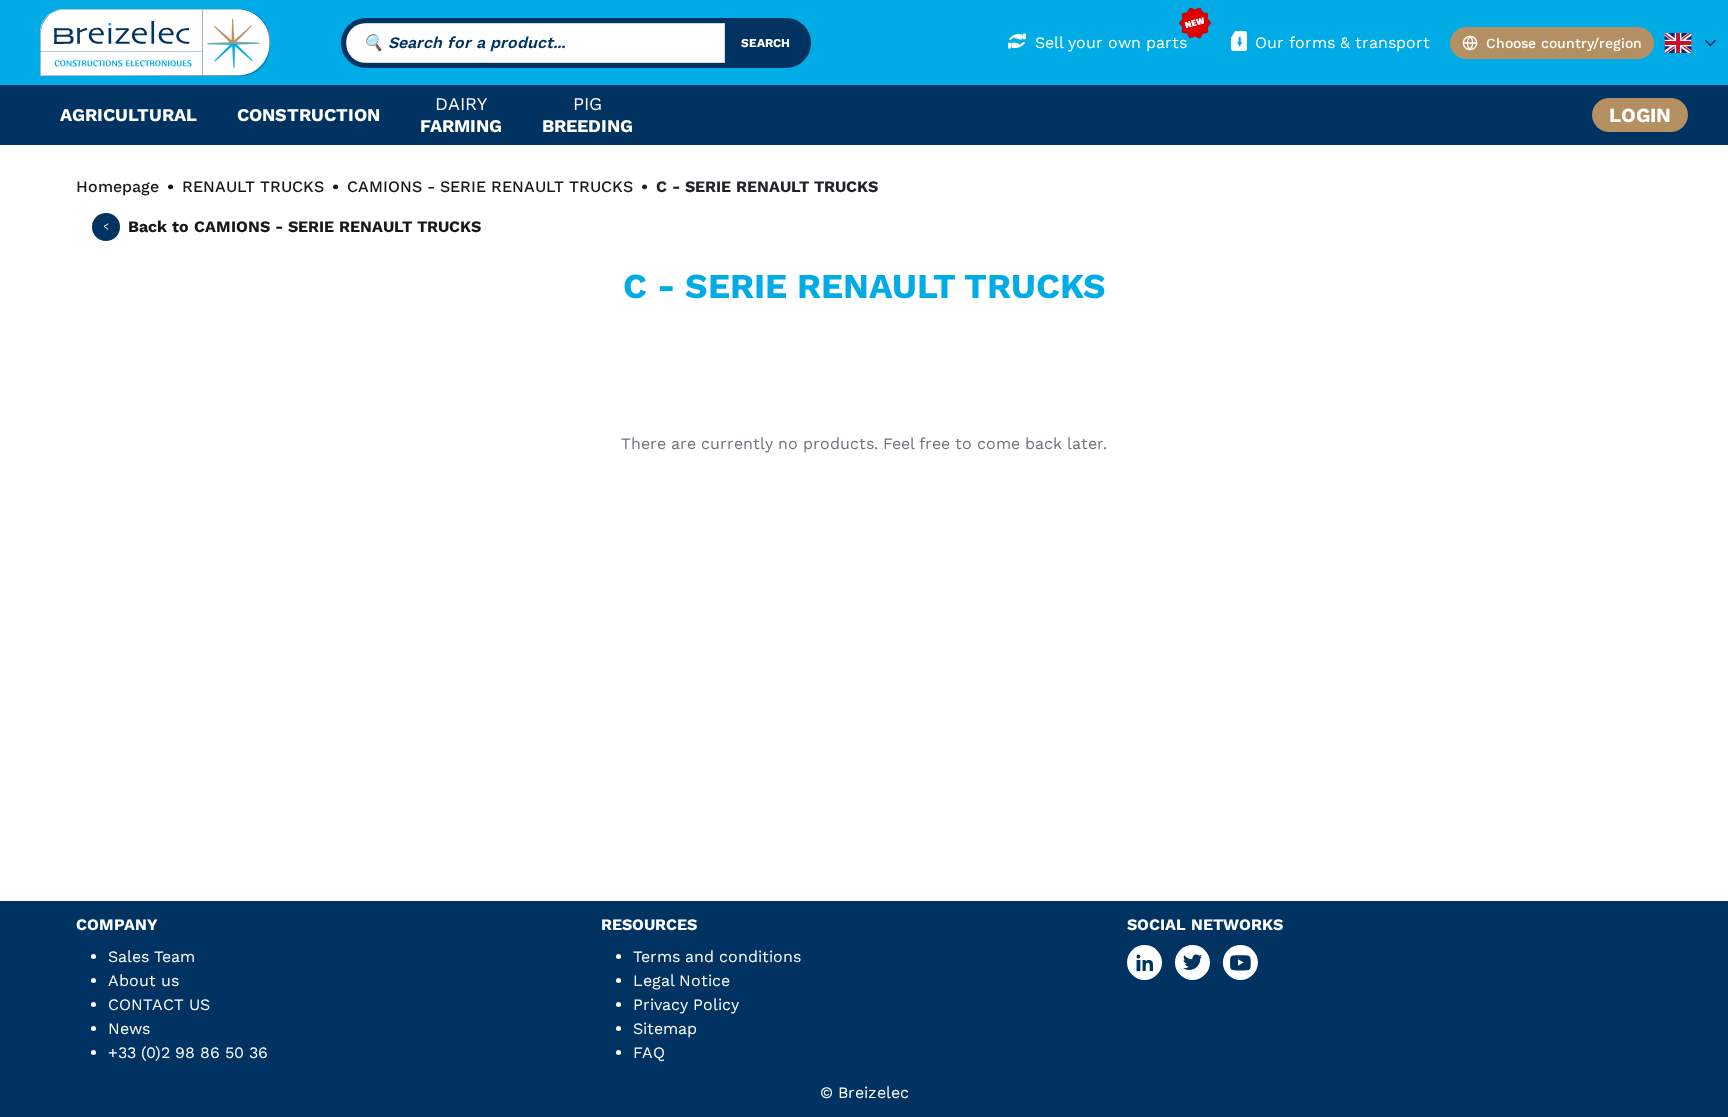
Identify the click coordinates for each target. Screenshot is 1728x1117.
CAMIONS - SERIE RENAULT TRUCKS (490, 186)
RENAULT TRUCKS (253, 186)
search (765, 43)
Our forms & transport (1342, 42)
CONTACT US (159, 1004)
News (129, 1028)
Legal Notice (681, 980)
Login (1640, 115)
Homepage (117, 186)
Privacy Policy (686, 1004)
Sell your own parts (1111, 42)
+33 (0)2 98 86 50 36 (188, 1052)
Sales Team (151, 956)
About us (143, 980)
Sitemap (665, 1028)
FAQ (649, 1052)
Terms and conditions (717, 956)
